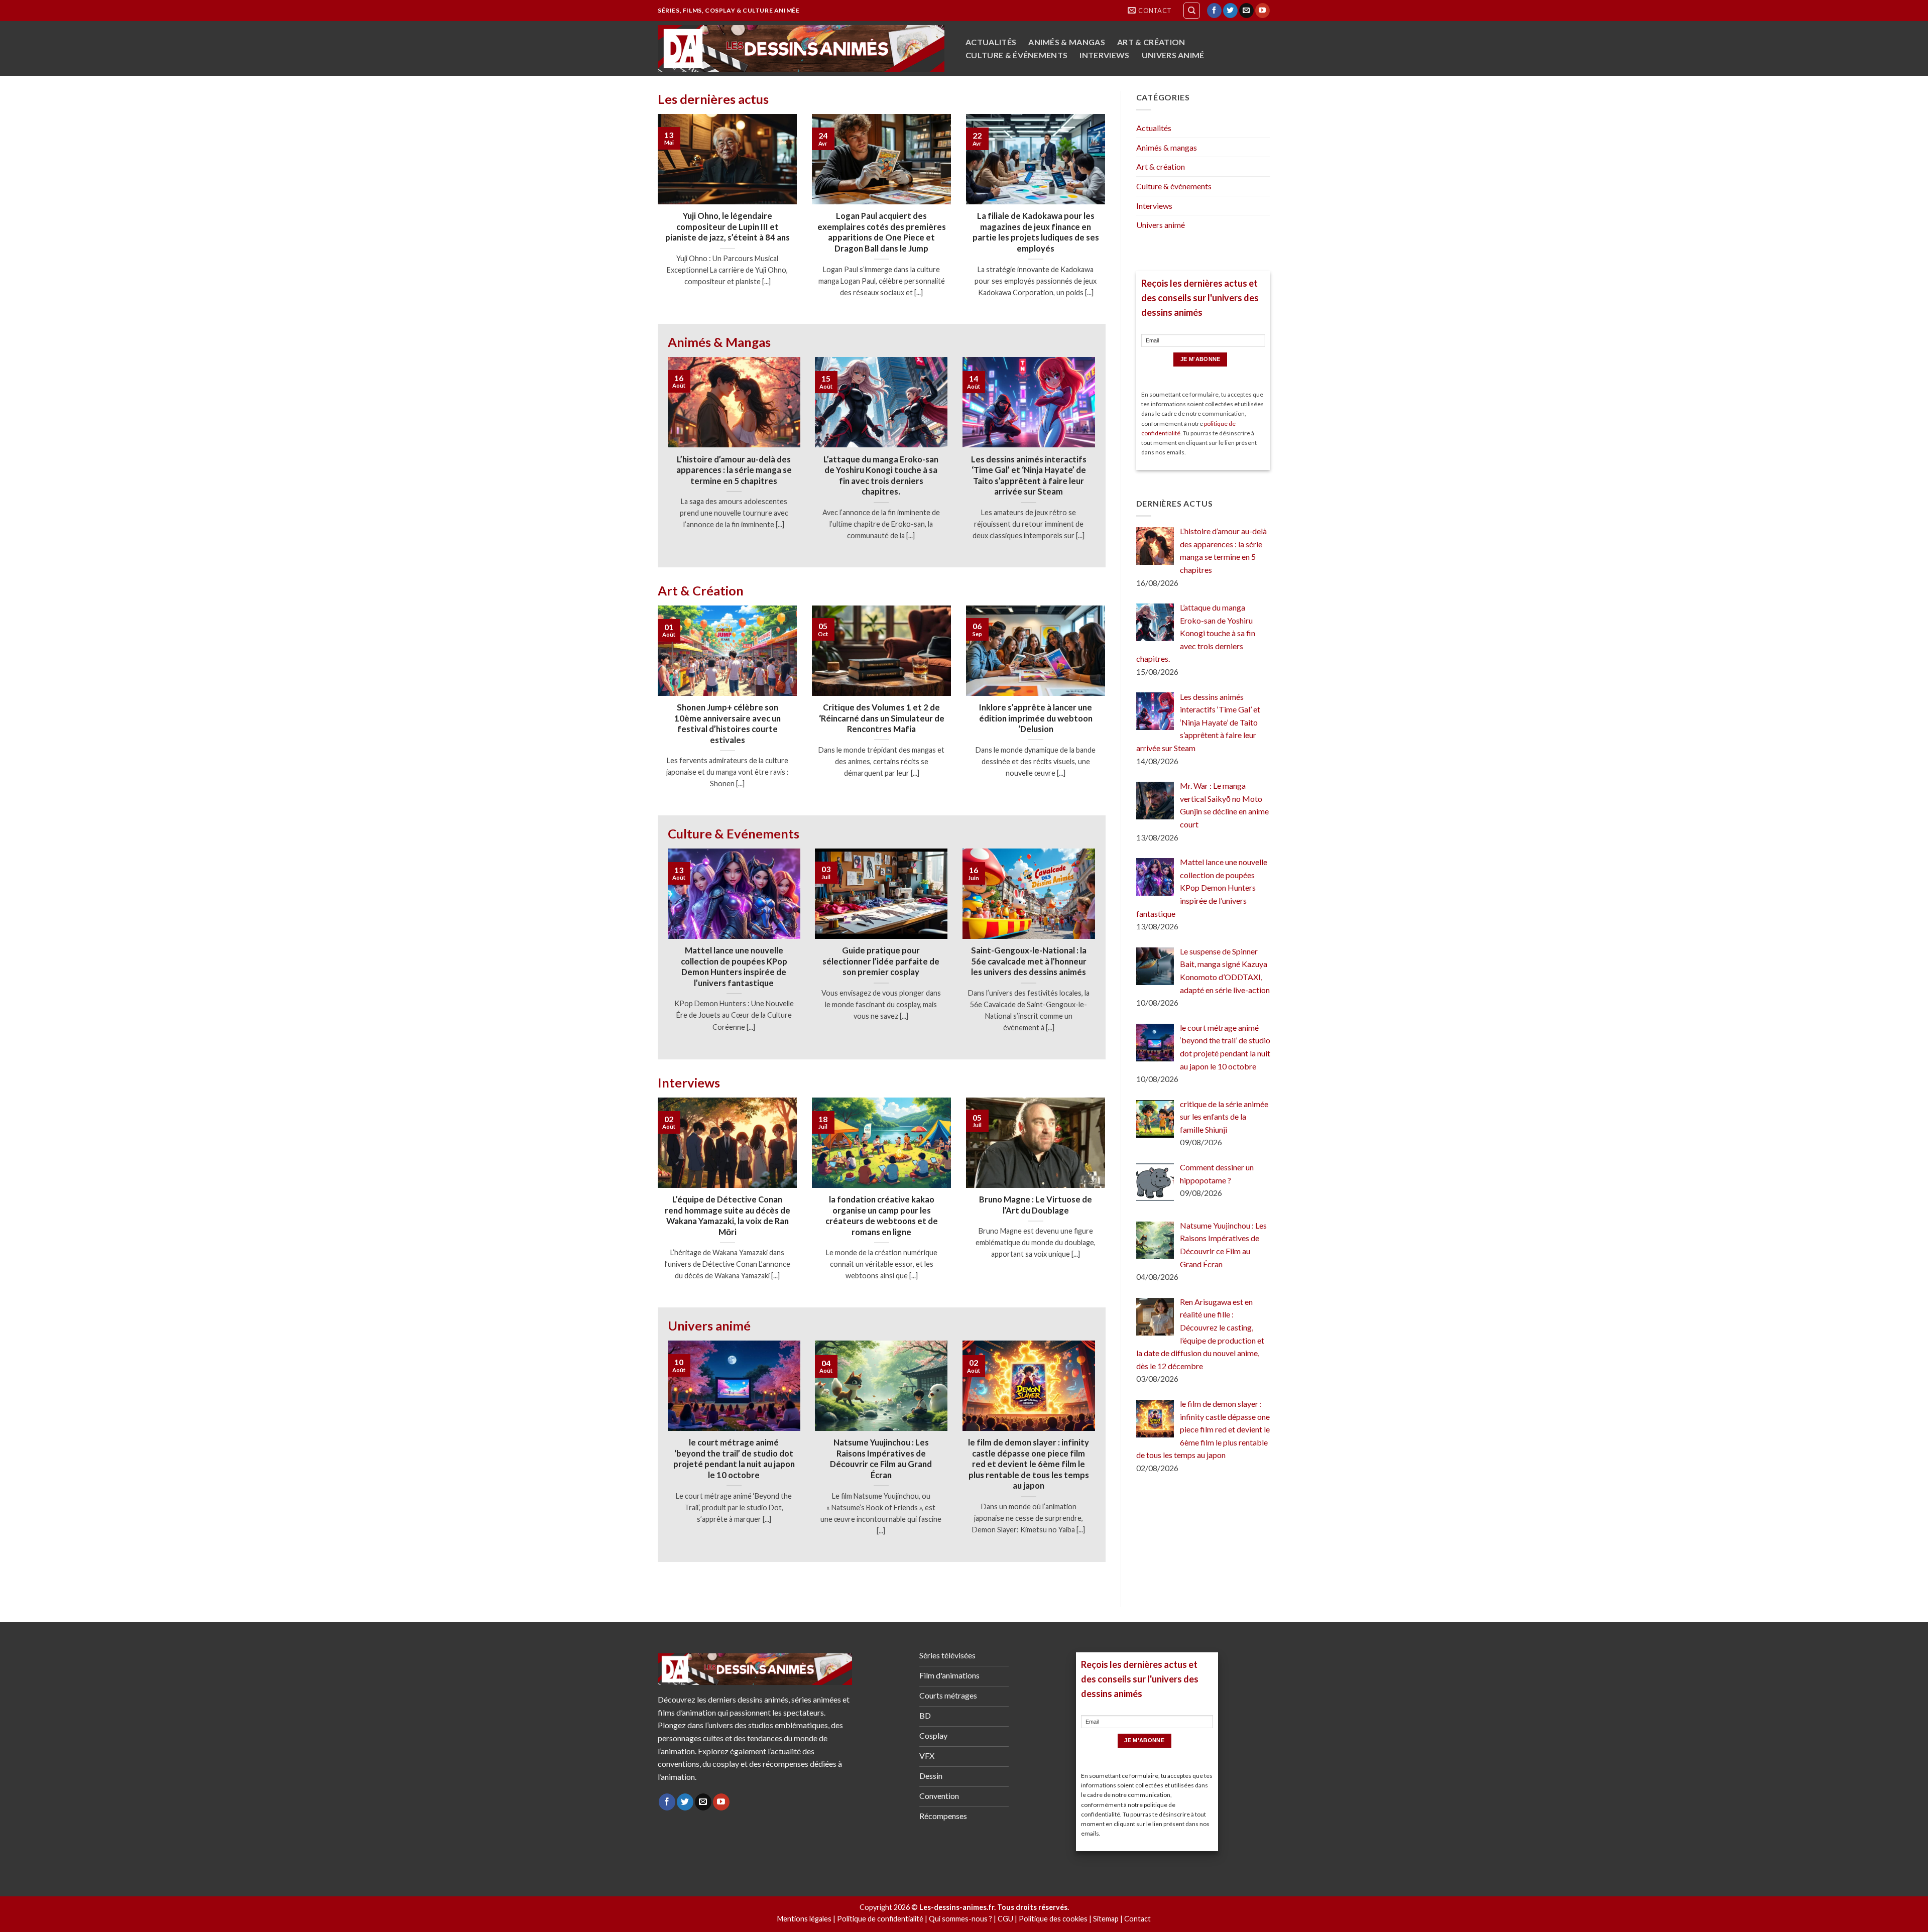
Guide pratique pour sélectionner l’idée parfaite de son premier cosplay (881, 961)
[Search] (1192, 11)
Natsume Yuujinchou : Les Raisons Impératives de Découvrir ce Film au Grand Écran (881, 1459)
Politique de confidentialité (880, 1919)
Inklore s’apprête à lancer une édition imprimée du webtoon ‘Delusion (1036, 718)
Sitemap (1106, 1919)
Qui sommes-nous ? (960, 1919)
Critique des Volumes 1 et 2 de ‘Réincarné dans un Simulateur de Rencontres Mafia (882, 718)
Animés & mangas (1067, 42)
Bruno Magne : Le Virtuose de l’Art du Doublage (1036, 1205)
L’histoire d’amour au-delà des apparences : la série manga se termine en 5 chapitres (734, 470)
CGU (1005, 1919)
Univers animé (1173, 55)
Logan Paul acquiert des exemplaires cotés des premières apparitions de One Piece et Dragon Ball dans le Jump (882, 232)
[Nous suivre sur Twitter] (1230, 11)
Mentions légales (804, 1919)
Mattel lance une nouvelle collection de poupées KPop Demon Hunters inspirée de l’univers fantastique (734, 967)
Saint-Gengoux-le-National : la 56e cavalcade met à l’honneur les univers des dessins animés (1029, 961)
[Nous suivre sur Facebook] (1214, 11)
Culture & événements (1016, 55)
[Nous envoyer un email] (1246, 11)
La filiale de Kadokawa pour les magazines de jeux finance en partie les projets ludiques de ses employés (1036, 232)
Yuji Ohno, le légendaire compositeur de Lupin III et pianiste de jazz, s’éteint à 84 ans (728, 227)
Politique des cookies (1053, 1919)
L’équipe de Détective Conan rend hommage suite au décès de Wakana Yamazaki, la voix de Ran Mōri (728, 1216)
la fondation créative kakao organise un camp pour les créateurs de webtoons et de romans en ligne (882, 1216)
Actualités (991, 42)
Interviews (1104, 55)
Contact (1137, 1919)
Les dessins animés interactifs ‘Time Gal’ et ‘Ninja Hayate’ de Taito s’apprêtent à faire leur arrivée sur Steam (1029, 476)
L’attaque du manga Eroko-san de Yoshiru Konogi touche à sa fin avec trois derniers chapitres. (881, 476)
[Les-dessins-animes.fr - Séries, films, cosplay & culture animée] (801, 48)
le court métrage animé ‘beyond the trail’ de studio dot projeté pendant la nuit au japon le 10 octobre (734, 1459)
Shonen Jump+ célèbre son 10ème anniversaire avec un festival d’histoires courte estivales (728, 724)
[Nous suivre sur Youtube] (1262, 11)
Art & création (1151, 42)
